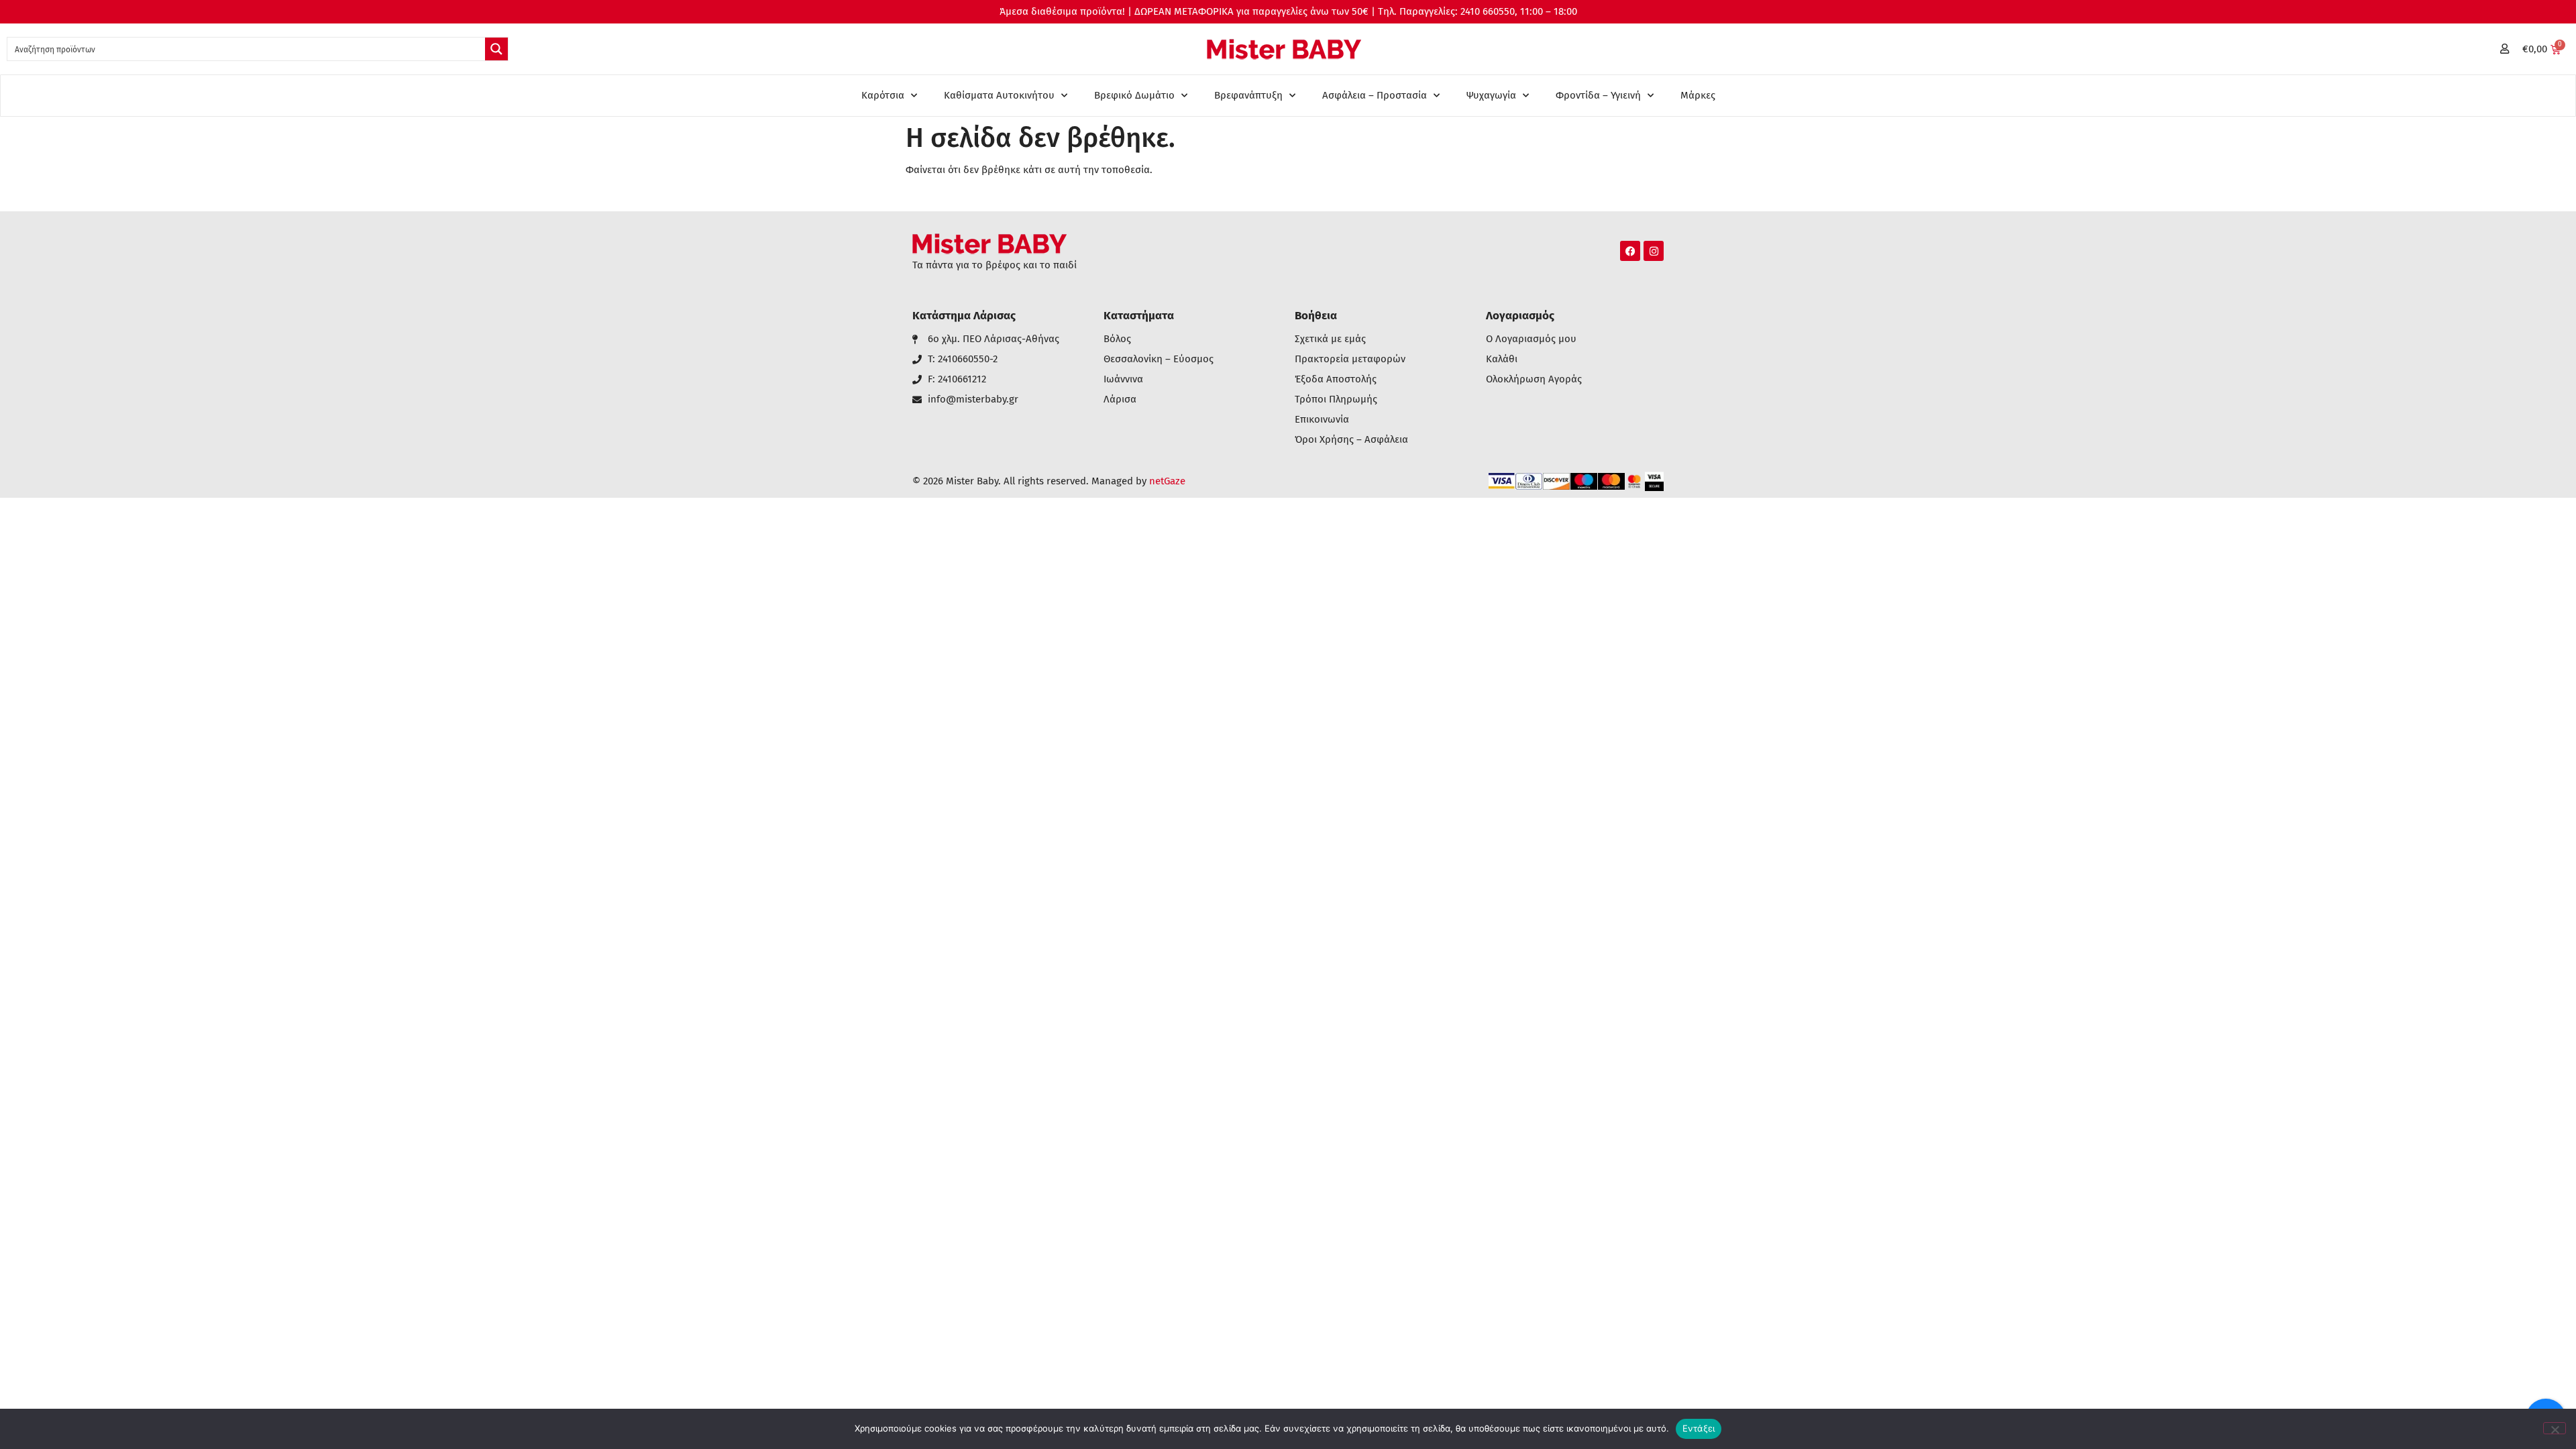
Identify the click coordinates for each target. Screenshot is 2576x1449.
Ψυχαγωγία (1491, 95)
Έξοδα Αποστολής (1336, 379)
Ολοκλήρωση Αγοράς (1534, 379)
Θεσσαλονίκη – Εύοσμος (1159, 359)
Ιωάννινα (1123, 379)
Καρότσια (883, 95)
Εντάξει (1699, 1428)
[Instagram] (1654, 251)
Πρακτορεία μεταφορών (1350, 359)
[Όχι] (2555, 1428)
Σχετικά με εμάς (1330, 339)
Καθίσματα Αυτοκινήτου (999, 95)
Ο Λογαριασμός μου (1531, 339)
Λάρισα (1120, 399)
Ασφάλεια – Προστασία (1375, 95)
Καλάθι (1502, 359)
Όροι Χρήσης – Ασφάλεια (1351, 440)
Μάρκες (1698, 95)
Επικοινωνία (1322, 420)
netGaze (1167, 481)
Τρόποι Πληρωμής (1336, 399)
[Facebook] (1630, 251)
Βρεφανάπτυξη (1248, 95)
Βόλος (1117, 339)
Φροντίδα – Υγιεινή (1598, 95)
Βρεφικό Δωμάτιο (1134, 95)
